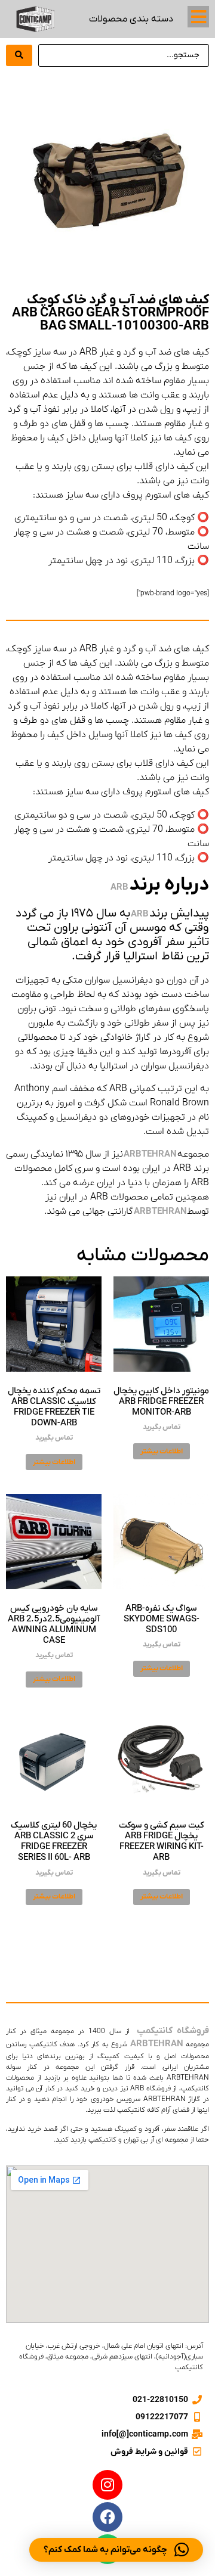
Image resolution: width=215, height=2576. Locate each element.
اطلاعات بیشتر (162, 1452)
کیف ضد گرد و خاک (95, 1961)
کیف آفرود (109, 1947)
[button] (198, 17)
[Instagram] (107, 2485)
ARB (119, 887)
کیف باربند (67, 1947)
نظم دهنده (36, 1961)
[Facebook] (107, 2517)
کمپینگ (111, 1934)
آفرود (182, 1947)
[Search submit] (19, 55)
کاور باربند (150, 1947)
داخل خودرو (150, 1934)
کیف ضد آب (155, 1961)
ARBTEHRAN (150, 1154)
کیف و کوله (73, 1934)
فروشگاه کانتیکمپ (171, 2031)
